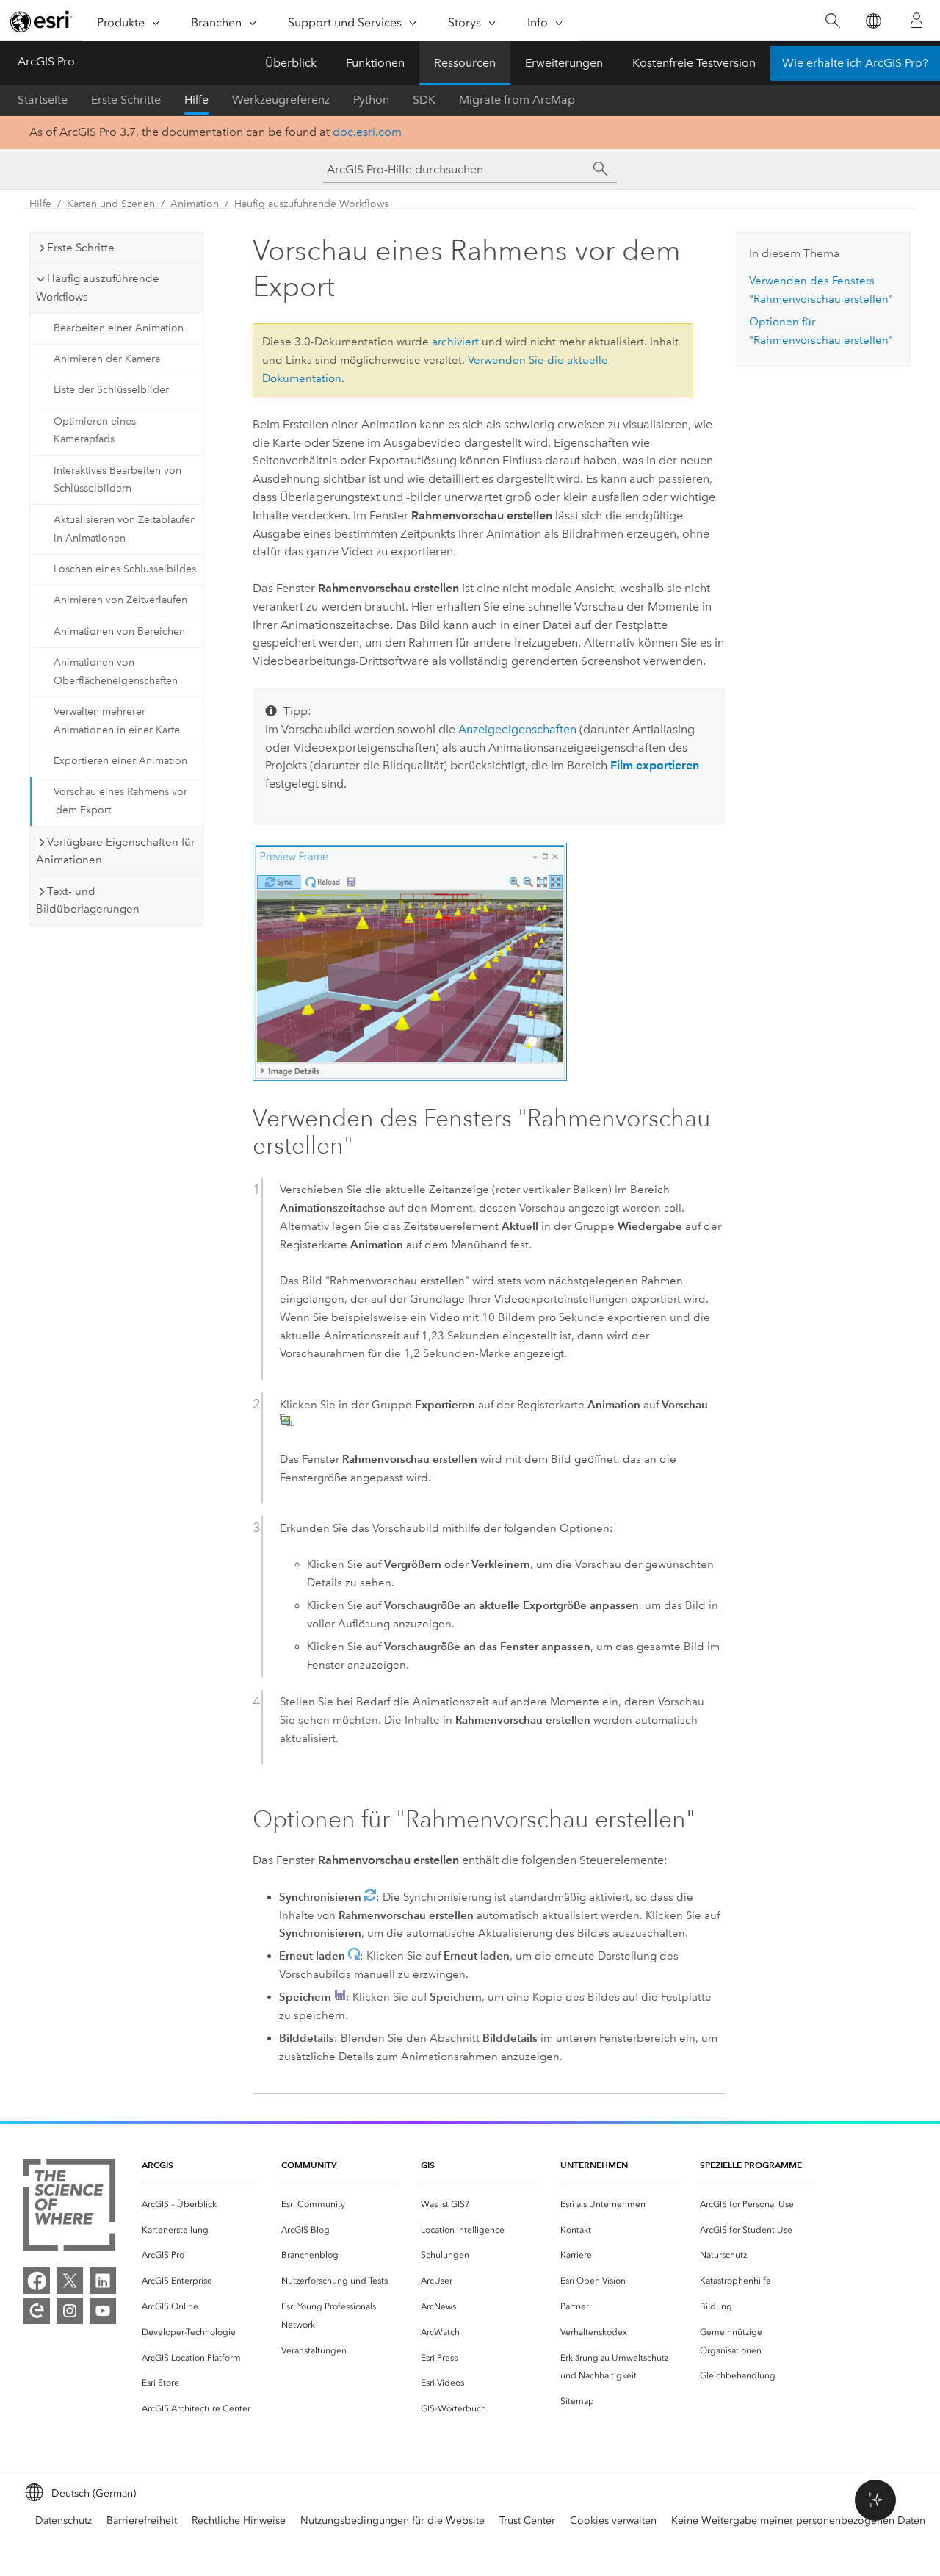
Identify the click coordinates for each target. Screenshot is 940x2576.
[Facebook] (37, 2281)
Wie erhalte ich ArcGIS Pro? (855, 63)
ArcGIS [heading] (158, 2165)
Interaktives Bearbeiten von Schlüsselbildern (117, 480)
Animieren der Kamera (107, 359)
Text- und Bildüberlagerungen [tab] (88, 900)
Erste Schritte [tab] (81, 248)
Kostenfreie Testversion (694, 63)
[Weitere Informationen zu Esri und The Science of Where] (69, 2208)
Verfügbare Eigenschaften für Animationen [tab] (115, 851)
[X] (70, 2281)
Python (371, 100)
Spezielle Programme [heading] (751, 2165)
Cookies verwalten (613, 2521)
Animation (195, 204)
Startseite (43, 100)
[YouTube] (103, 2311)
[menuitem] (200, 2205)
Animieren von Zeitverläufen (120, 600)
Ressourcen (465, 63)
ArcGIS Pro (46, 61)
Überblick (291, 63)
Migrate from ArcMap (517, 100)
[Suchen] (832, 21)
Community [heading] (309, 2165)
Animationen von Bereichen (119, 632)
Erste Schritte (126, 100)
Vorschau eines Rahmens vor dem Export (120, 801)
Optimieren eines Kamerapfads (95, 431)
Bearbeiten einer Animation (119, 328)
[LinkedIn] (103, 2281)
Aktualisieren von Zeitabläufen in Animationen (125, 529)
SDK (424, 100)
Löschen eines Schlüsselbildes (125, 569)
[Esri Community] (37, 2311)
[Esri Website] (41, 21)
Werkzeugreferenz (281, 100)
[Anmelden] (916, 21)
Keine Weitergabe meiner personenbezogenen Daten (798, 2521)
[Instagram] (70, 2311)
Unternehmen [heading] (594, 2165)
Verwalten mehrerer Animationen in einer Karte (117, 721)
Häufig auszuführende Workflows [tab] (98, 288)
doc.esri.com (367, 132)
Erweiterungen (564, 63)
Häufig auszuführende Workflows (311, 204)
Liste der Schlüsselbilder (111, 390)
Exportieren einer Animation (120, 761)
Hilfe (196, 100)
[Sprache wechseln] (873, 21)
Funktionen (375, 63)
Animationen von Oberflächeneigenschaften (116, 672)
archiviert (455, 342)
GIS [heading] (428, 2165)
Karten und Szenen (111, 204)
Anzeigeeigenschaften (517, 729)
